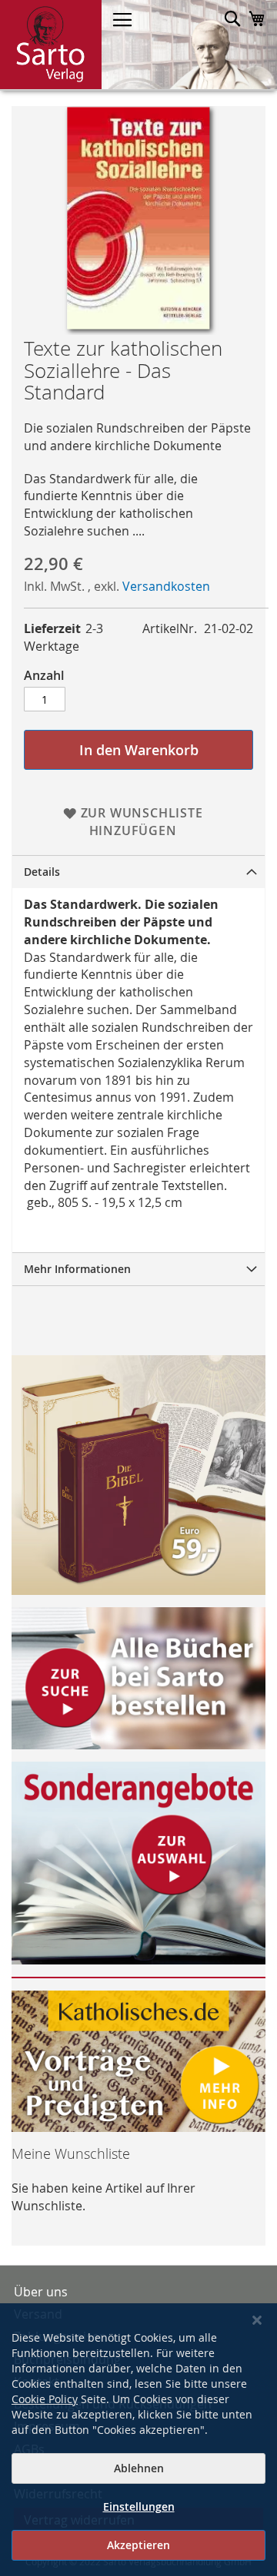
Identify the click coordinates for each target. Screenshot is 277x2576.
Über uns (41, 2292)
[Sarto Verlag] (51, 45)
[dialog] (138, 2440)
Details (42, 872)
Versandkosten (166, 586)
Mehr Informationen (77, 1269)
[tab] (138, 872)
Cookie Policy (45, 2399)
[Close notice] (257, 2321)
